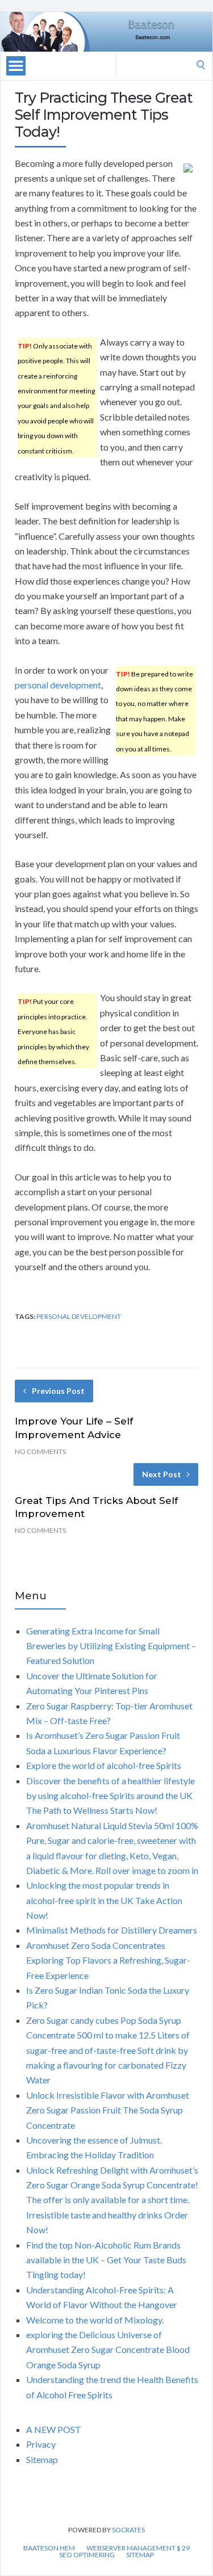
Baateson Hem (49, 2548)
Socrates (128, 2530)
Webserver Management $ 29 (138, 2548)
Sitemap (42, 2459)
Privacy (41, 2444)
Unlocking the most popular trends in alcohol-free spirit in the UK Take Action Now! (104, 1900)
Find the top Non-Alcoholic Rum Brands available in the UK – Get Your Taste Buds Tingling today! (106, 2260)
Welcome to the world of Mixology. (95, 2320)
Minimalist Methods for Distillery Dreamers (112, 1930)
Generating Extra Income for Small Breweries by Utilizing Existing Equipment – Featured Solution (111, 1646)
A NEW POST (54, 2429)
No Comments (40, 1451)
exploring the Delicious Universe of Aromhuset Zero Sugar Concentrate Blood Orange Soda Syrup (108, 2350)
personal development (58, 685)
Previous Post (58, 1391)
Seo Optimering (87, 2555)
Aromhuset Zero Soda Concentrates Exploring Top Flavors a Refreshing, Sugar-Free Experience (108, 1960)
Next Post (162, 1474)
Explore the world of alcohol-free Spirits (104, 1765)
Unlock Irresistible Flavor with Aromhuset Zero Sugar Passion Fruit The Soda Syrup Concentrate (108, 2110)
